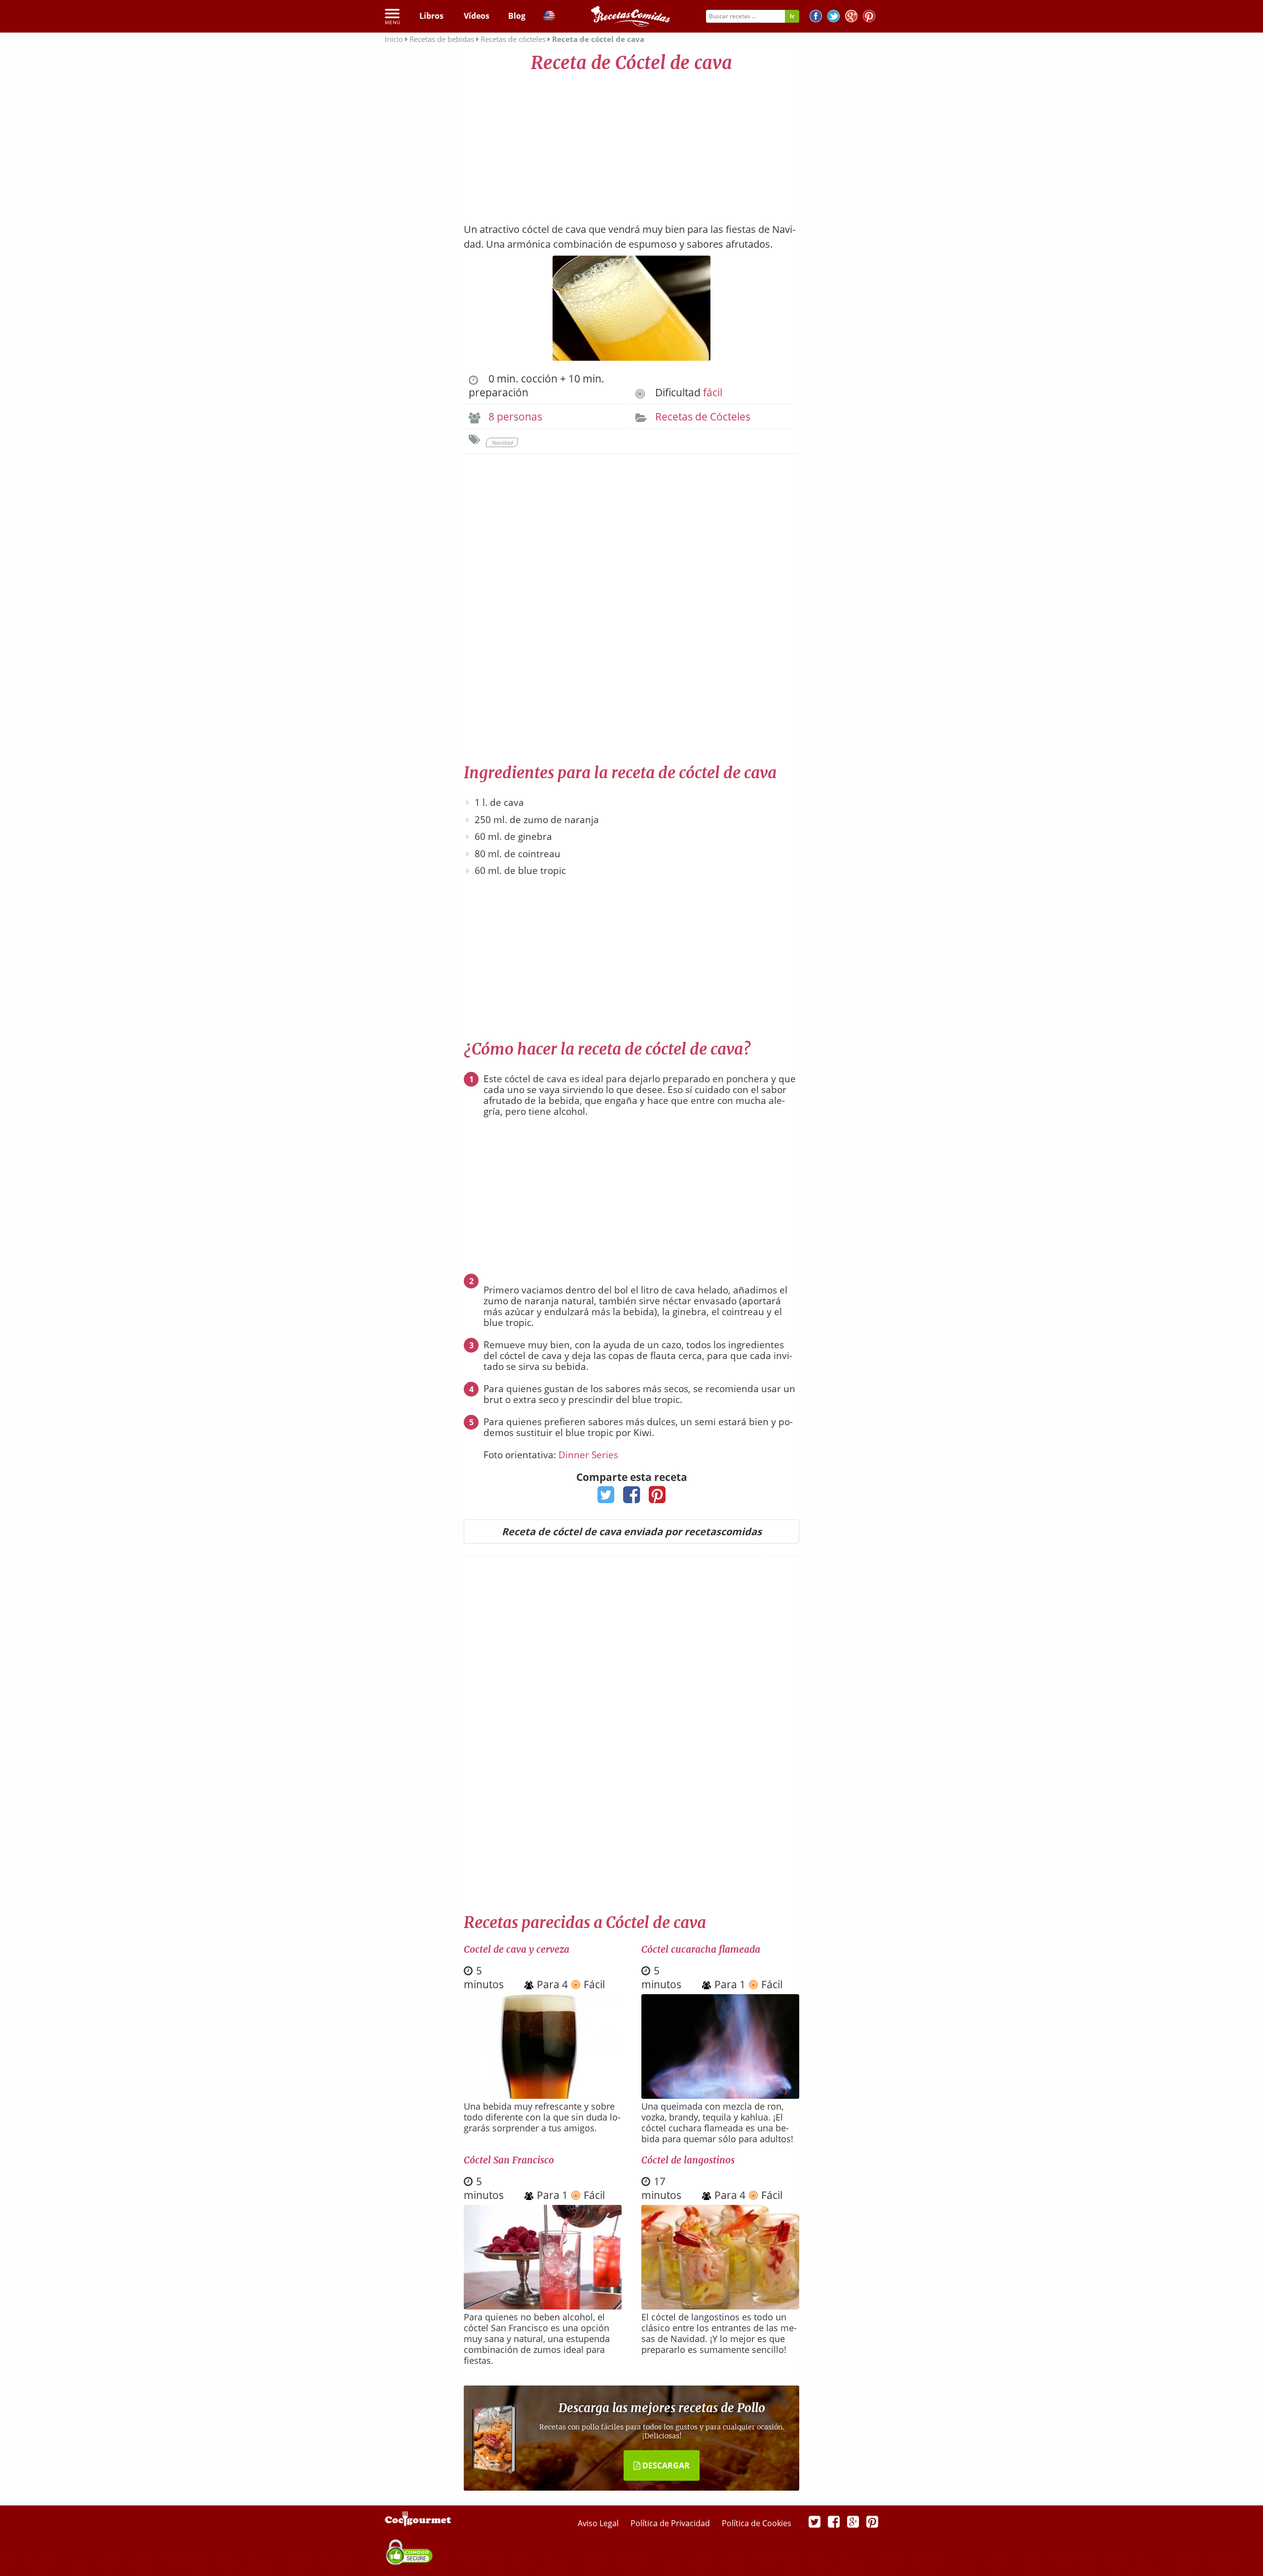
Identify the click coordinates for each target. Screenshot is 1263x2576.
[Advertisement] (631, 143)
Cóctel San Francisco (509, 2160)
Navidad (502, 442)
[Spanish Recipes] (549, 18)
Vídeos (477, 16)
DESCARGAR (665, 2465)
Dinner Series (588, 1455)
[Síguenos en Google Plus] (853, 2521)
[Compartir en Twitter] (606, 1498)
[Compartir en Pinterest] (657, 1498)
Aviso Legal (599, 2523)
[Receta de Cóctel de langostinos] (720, 2306)
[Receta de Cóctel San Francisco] (543, 2306)
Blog (517, 16)
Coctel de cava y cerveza (517, 1949)
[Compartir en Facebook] (632, 1498)
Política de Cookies (757, 2523)
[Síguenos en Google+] (851, 18)
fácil (713, 392)
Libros (431, 16)
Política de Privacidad (671, 2523)
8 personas (515, 417)
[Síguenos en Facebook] (816, 18)
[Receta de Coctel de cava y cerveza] (543, 2095)
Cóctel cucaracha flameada (701, 1949)
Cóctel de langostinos (688, 2160)
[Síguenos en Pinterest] (869, 18)
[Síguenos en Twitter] (834, 18)
